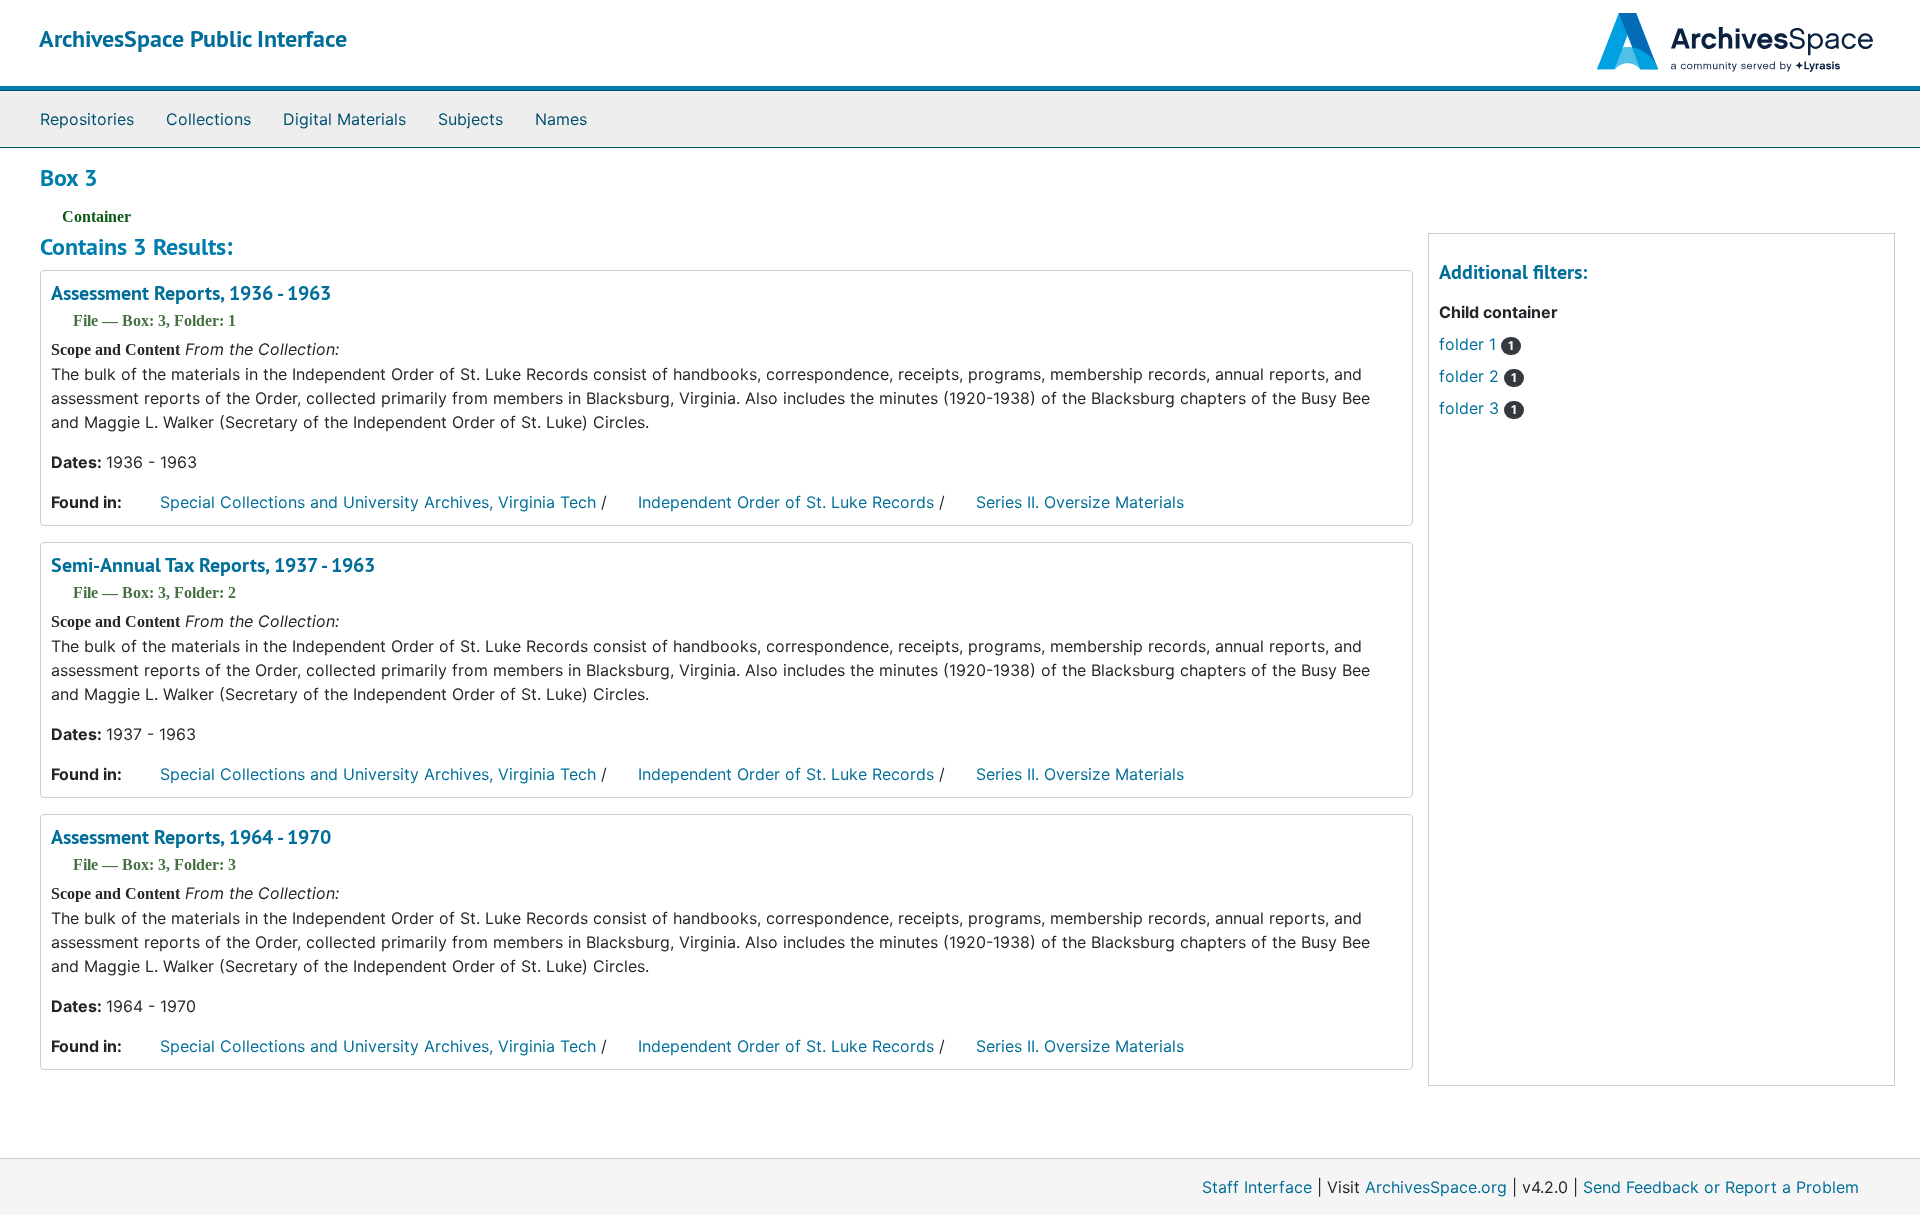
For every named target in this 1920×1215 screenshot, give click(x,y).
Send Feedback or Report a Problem (1721, 1187)
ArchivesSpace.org (1436, 1187)
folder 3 (1478, 408)
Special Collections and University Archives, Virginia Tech (378, 502)
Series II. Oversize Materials (1080, 502)
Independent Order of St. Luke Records (786, 502)
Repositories (87, 119)
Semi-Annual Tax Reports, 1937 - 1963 (213, 565)
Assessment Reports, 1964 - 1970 (191, 837)
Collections (208, 119)
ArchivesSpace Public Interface (193, 38)
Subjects (470, 119)
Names (561, 119)
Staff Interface (1257, 1187)
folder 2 (1478, 376)
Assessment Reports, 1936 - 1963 (191, 293)
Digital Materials (344, 119)
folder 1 (1476, 344)
